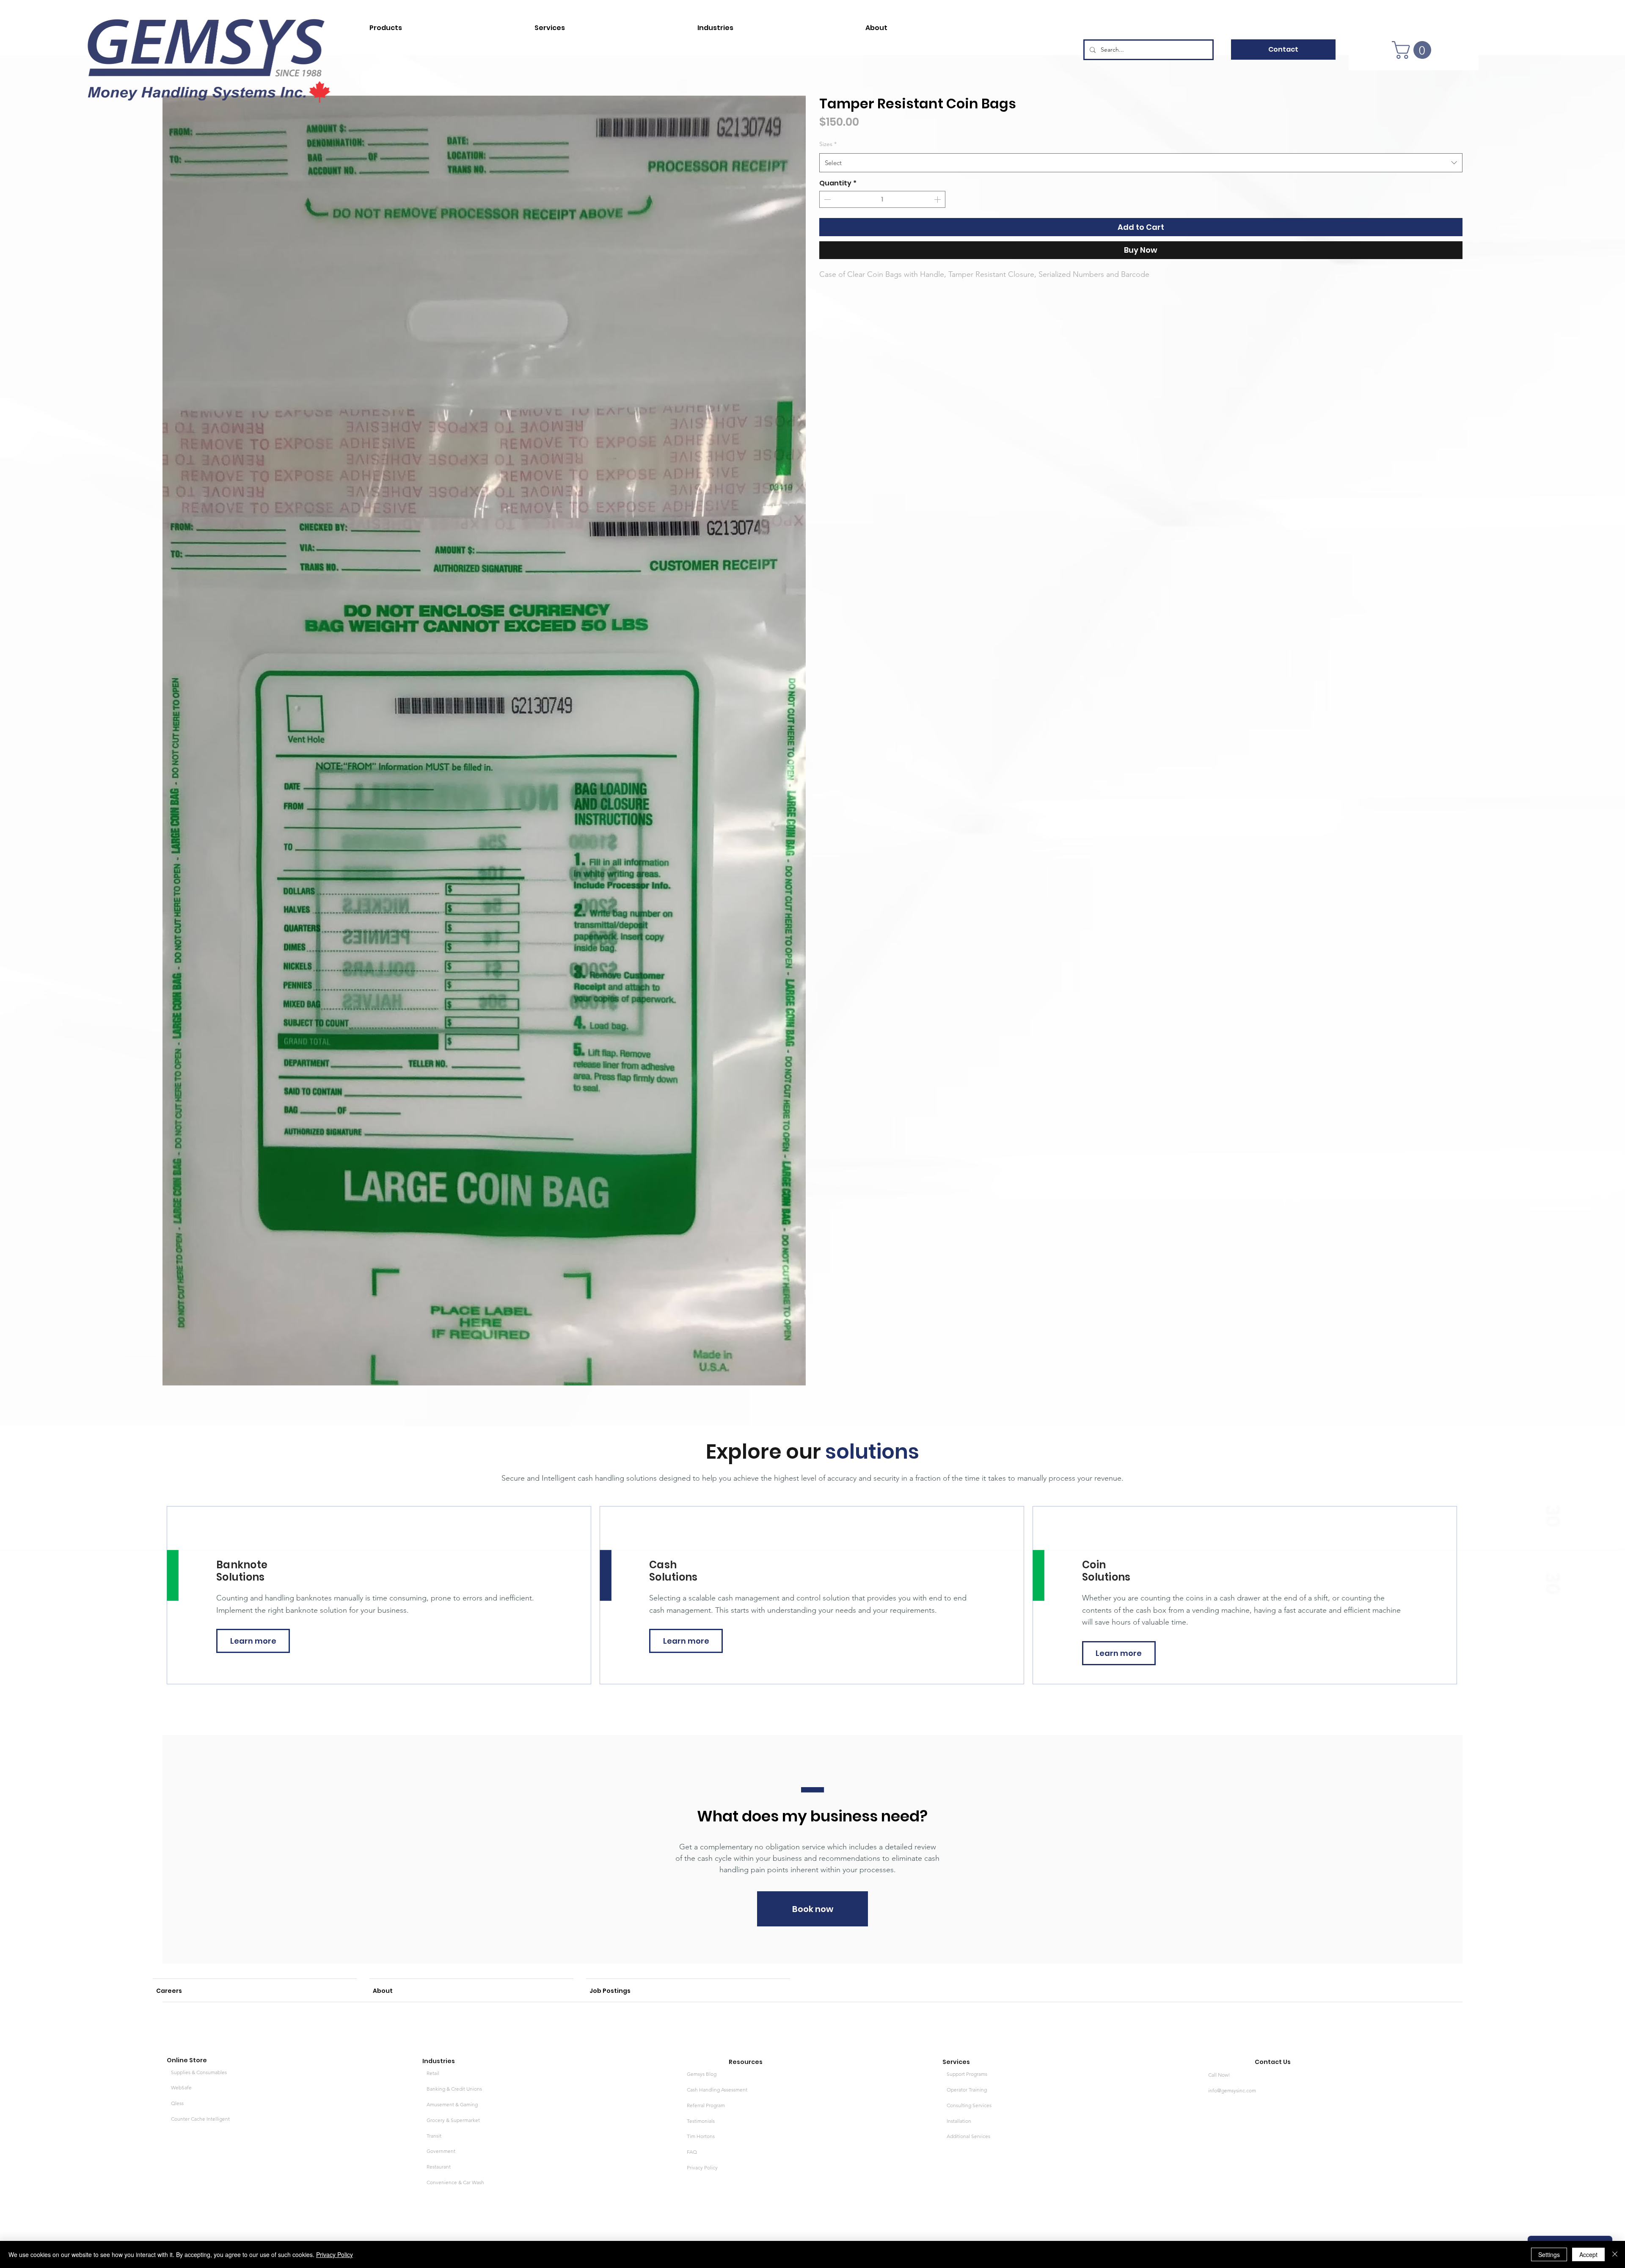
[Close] (1615, 2254)
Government (441, 2151)
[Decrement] (826, 199)
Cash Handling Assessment (717, 2090)
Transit (434, 2136)
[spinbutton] (882, 199)
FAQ (692, 2152)
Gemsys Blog (702, 2074)
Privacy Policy (702, 2167)
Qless (177, 2103)
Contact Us (1273, 2062)
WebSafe (181, 2087)
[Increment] (938, 199)
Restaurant (439, 2167)
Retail (433, 2073)
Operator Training (967, 2090)
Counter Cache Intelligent (200, 2119)
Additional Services (968, 2136)
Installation (959, 2121)
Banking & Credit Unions (454, 2089)
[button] (442, 24)
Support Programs (967, 2074)
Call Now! (1219, 2075)
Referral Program (706, 2105)
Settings (1549, 2254)
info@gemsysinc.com (1232, 2090)
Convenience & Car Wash (455, 2182)
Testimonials (701, 2121)
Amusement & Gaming (452, 2104)
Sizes (828, 144)
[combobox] (1141, 163)
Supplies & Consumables (199, 2072)
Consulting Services (969, 2105)
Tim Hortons (701, 2136)
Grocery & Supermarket (453, 2120)
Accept (1588, 2254)
